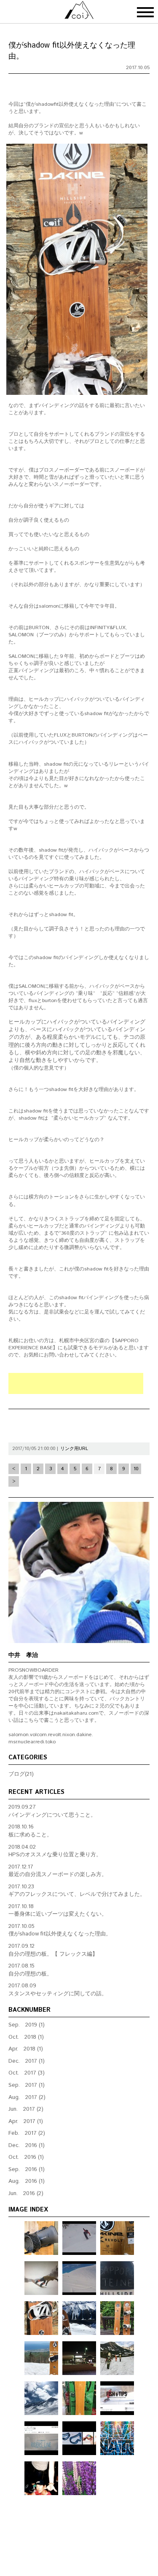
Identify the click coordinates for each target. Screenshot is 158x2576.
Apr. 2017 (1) (26, 2122)
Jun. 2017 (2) (26, 2109)
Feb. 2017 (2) (27, 2133)
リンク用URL (74, 1449)
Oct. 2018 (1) (26, 2037)
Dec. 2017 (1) (27, 2061)
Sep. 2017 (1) (27, 2085)
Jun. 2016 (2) (26, 2194)
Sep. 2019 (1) (27, 2025)
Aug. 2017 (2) (27, 2098)
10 (136, 1469)
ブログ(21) (21, 1774)
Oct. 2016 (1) (26, 2157)
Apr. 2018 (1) (26, 2049)
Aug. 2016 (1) (27, 2181)
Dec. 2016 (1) (27, 2146)
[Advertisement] (76, 1383)
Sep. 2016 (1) (27, 2170)
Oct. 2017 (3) (27, 2073)
